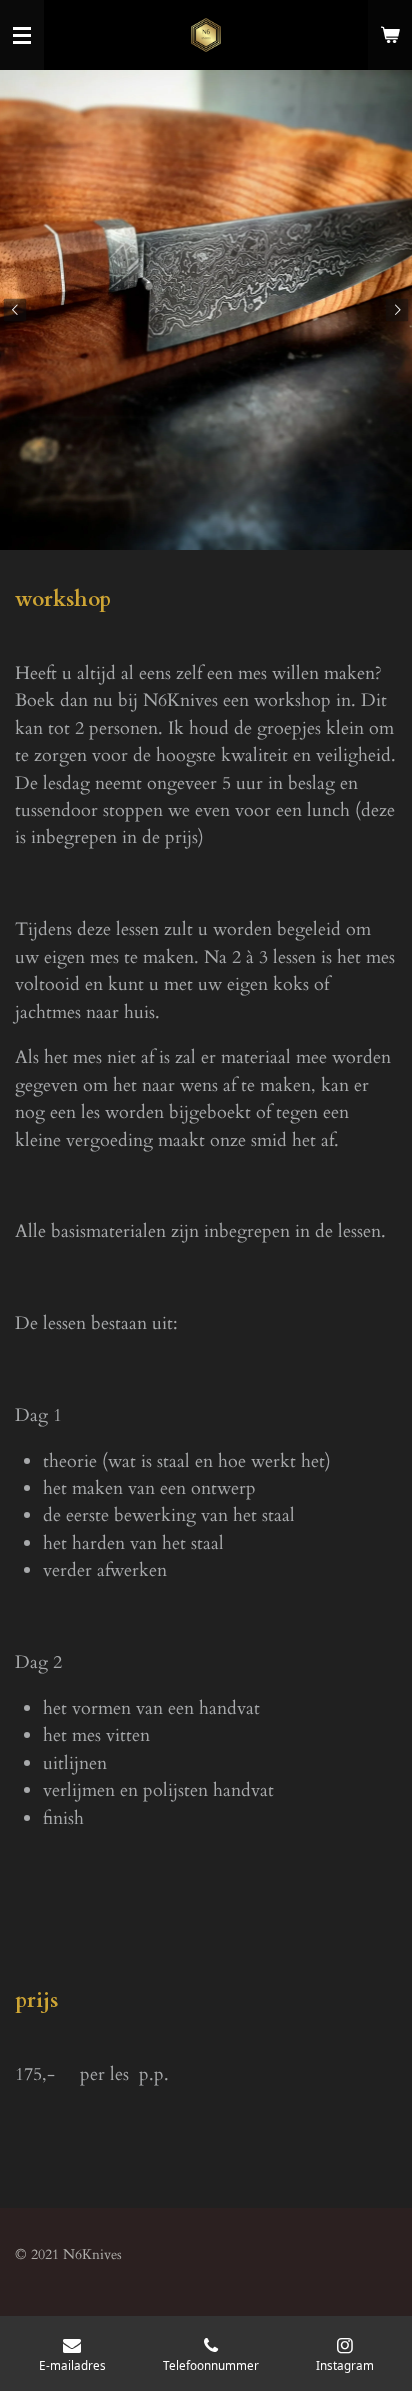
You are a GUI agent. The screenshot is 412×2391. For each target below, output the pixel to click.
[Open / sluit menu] (22, 35)
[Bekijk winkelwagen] (390, 35)
